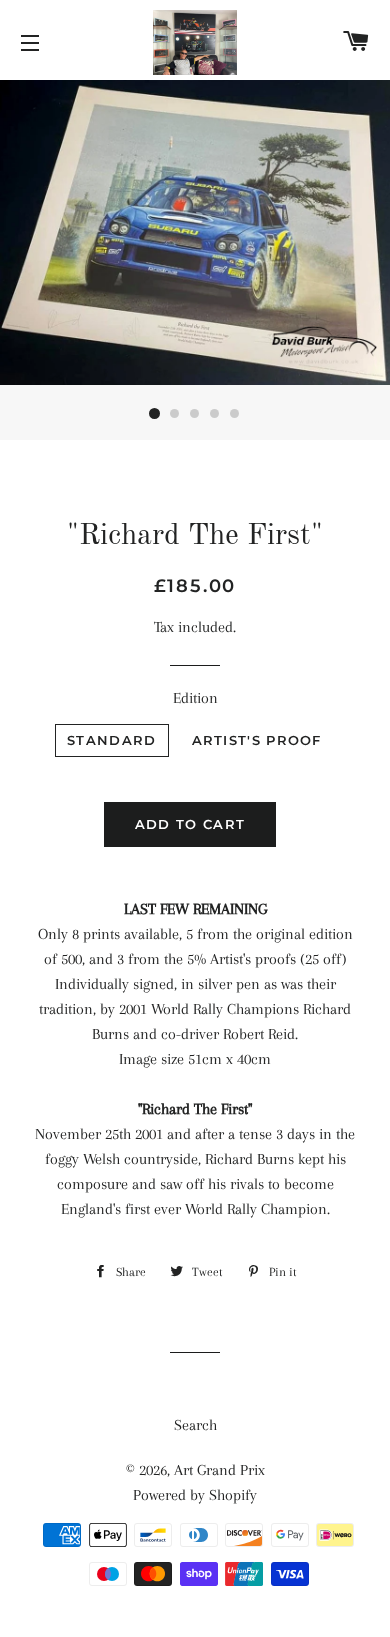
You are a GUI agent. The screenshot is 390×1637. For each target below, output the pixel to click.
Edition (195, 698)
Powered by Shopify (195, 1495)
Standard (111, 740)
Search (195, 1425)
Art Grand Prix (219, 1470)
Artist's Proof (257, 740)
